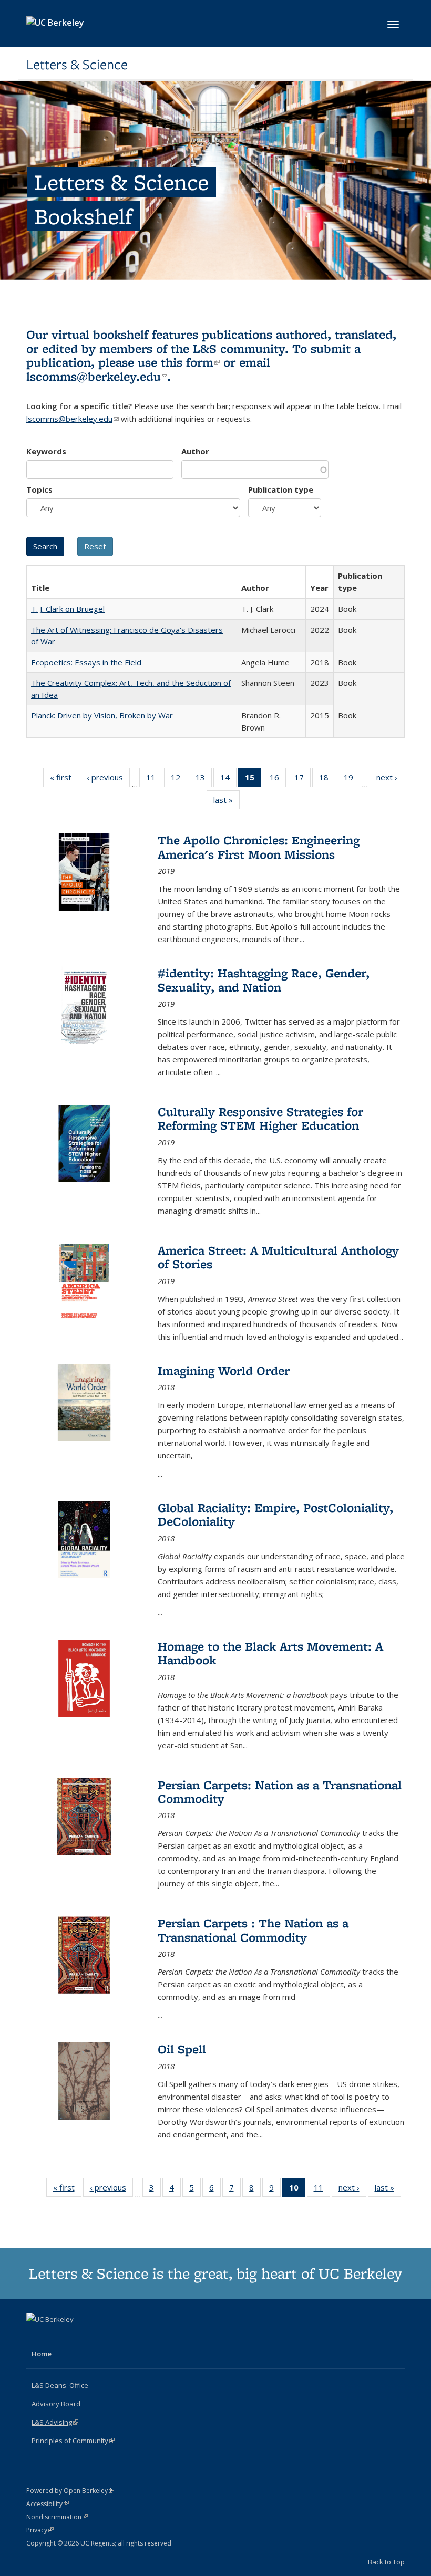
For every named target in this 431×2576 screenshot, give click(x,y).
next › (390, 780)
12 (179, 780)
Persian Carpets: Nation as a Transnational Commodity (280, 1792)
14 (228, 780)
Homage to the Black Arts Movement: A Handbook (270, 1653)
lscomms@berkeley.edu (97, 376)
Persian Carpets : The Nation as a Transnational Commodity (253, 1930)
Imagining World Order (224, 1370)
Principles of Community (73, 2441)
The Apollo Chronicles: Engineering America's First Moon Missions (259, 847)
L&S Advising (55, 2422)
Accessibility (48, 2504)
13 (204, 780)
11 (154, 780)
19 (352, 780)
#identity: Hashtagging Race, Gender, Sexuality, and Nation (264, 980)
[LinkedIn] (56, 2337)
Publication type (281, 489)
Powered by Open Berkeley (70, 2491)
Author (195, 451)
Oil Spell (182, 2049)
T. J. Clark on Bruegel (68, 609)
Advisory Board (56, 2404)
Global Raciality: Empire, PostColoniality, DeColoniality (275, 1514)
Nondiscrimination (57, 2517)
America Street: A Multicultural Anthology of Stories (278, 1257)
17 (302, 780)
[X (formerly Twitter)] (36, 2337)
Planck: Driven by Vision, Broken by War (102, 715)
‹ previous (108, 780)
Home (42, 2354)
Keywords (46, 451)
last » (227, 802)
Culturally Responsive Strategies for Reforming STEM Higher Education (260, 1118)
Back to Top (386, 2562)
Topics (39, 489)
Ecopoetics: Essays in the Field (86, 662)
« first (64, 780)
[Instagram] (77, 2337)
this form (190, 362)
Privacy (40, 2530)
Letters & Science (77, 65)
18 (327, 780)
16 (278, 780)
